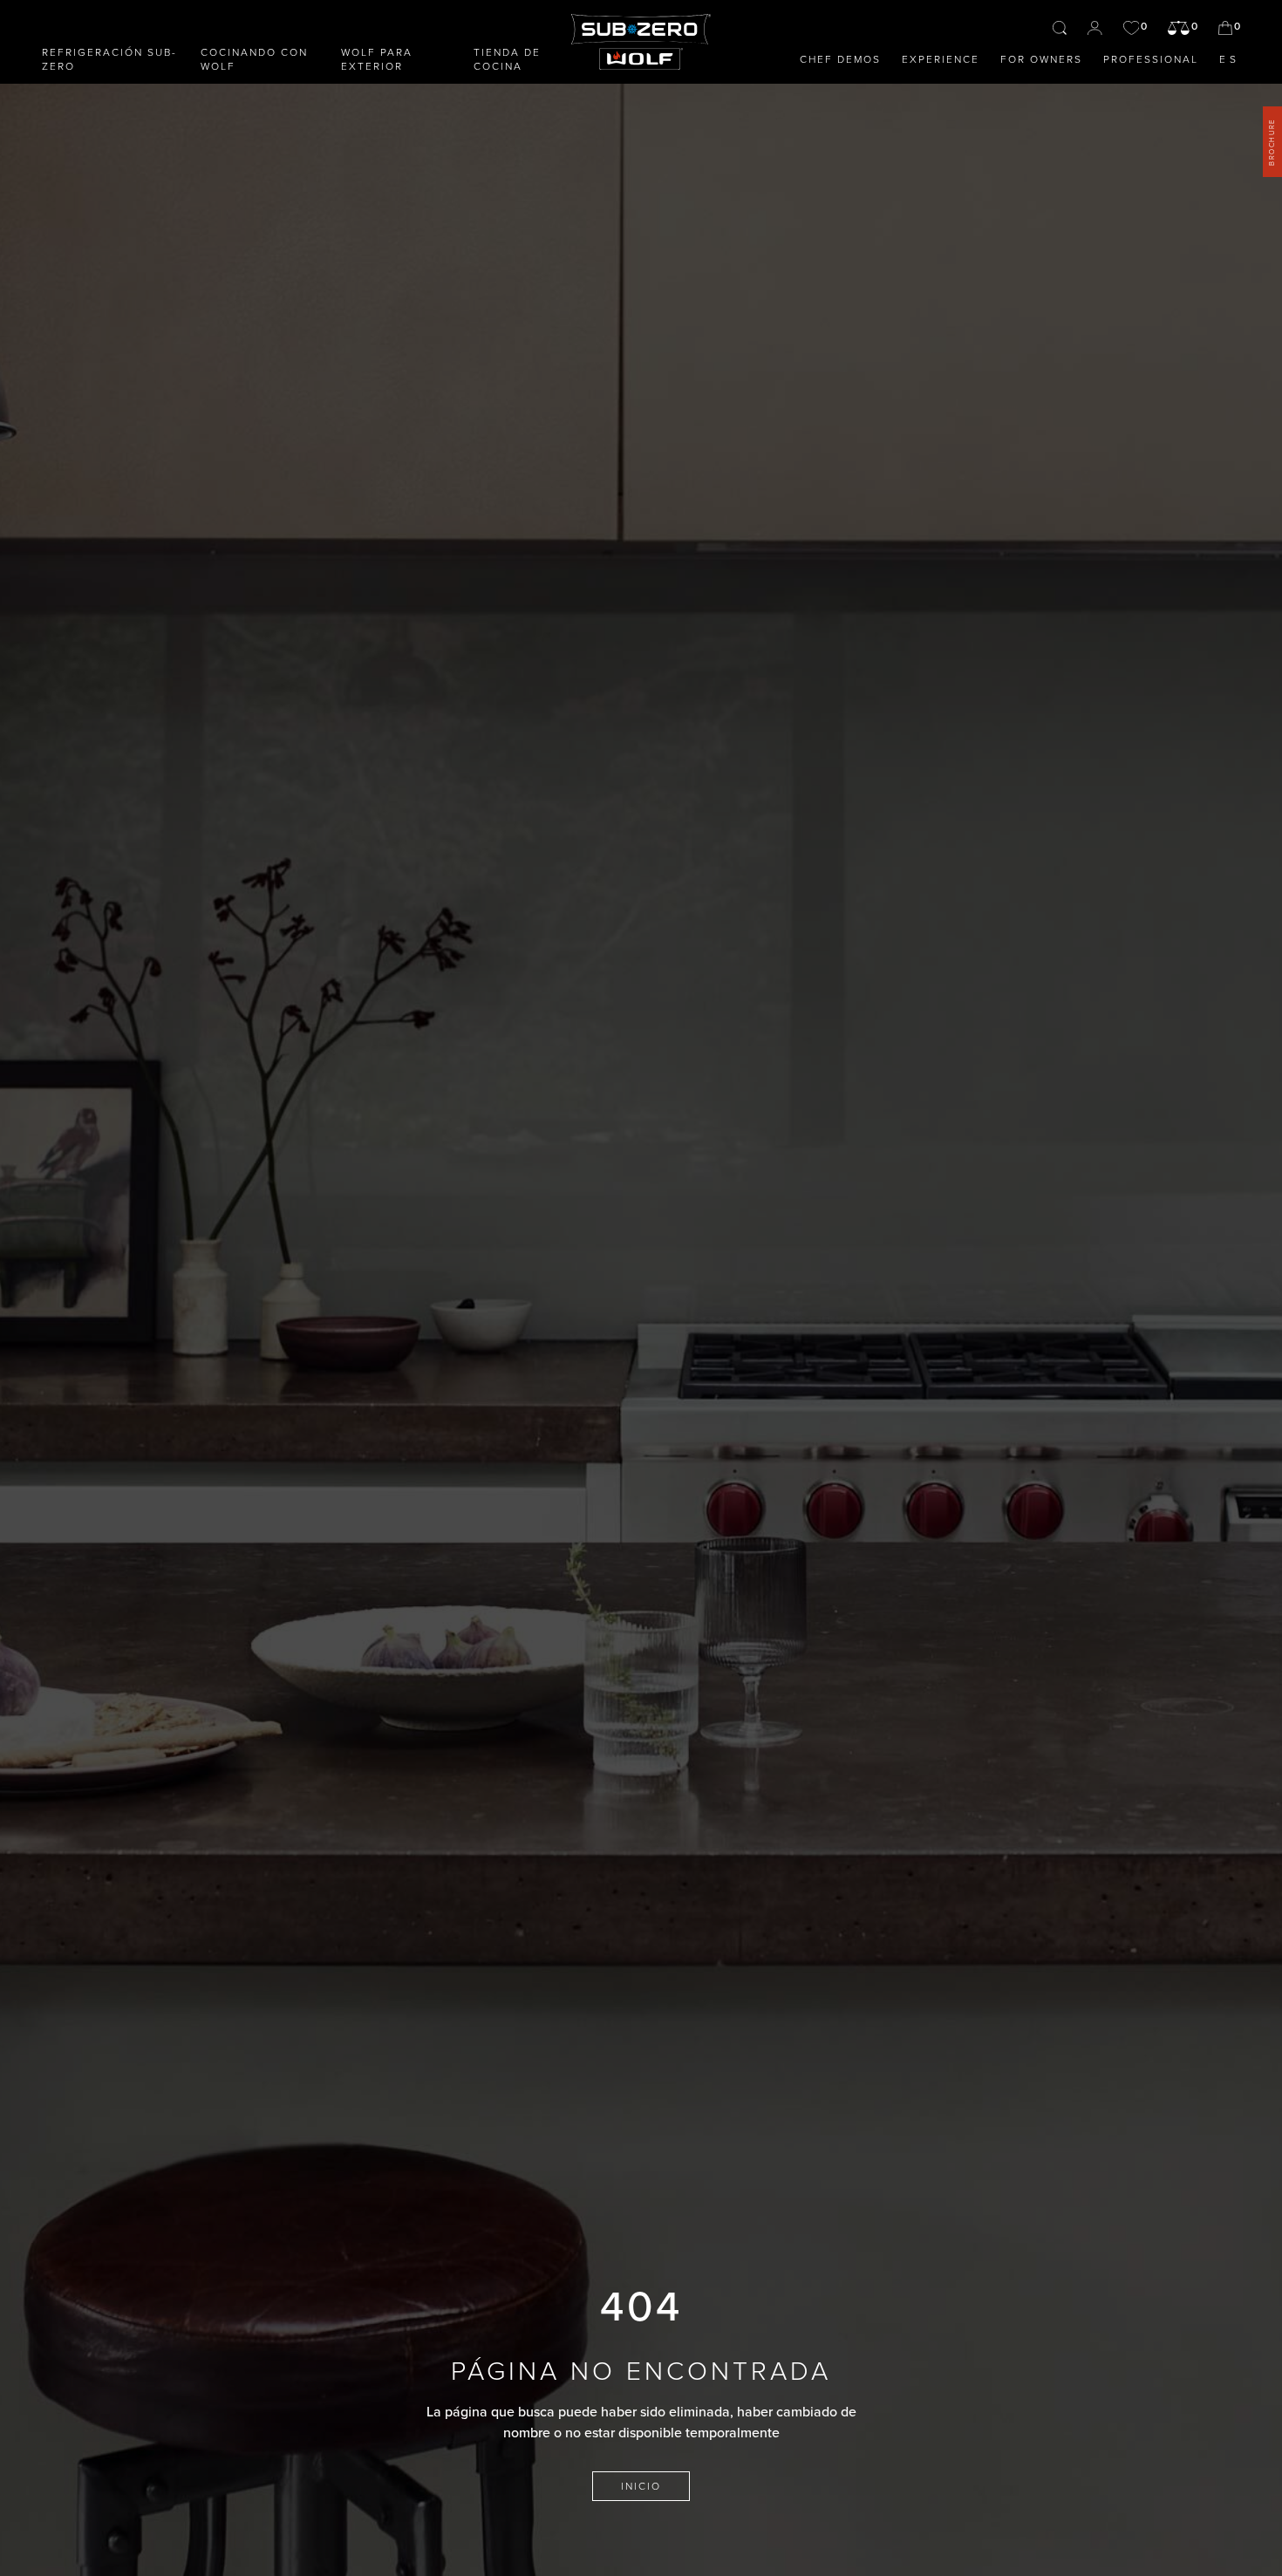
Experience (941, 59)
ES (1230, 59)
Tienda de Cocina (507, 59)
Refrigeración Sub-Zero (109, 59)
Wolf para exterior (377, 59)
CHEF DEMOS (840, 59)
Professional (1151, 59)
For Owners (1041, 59)
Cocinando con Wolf (254, 59)
